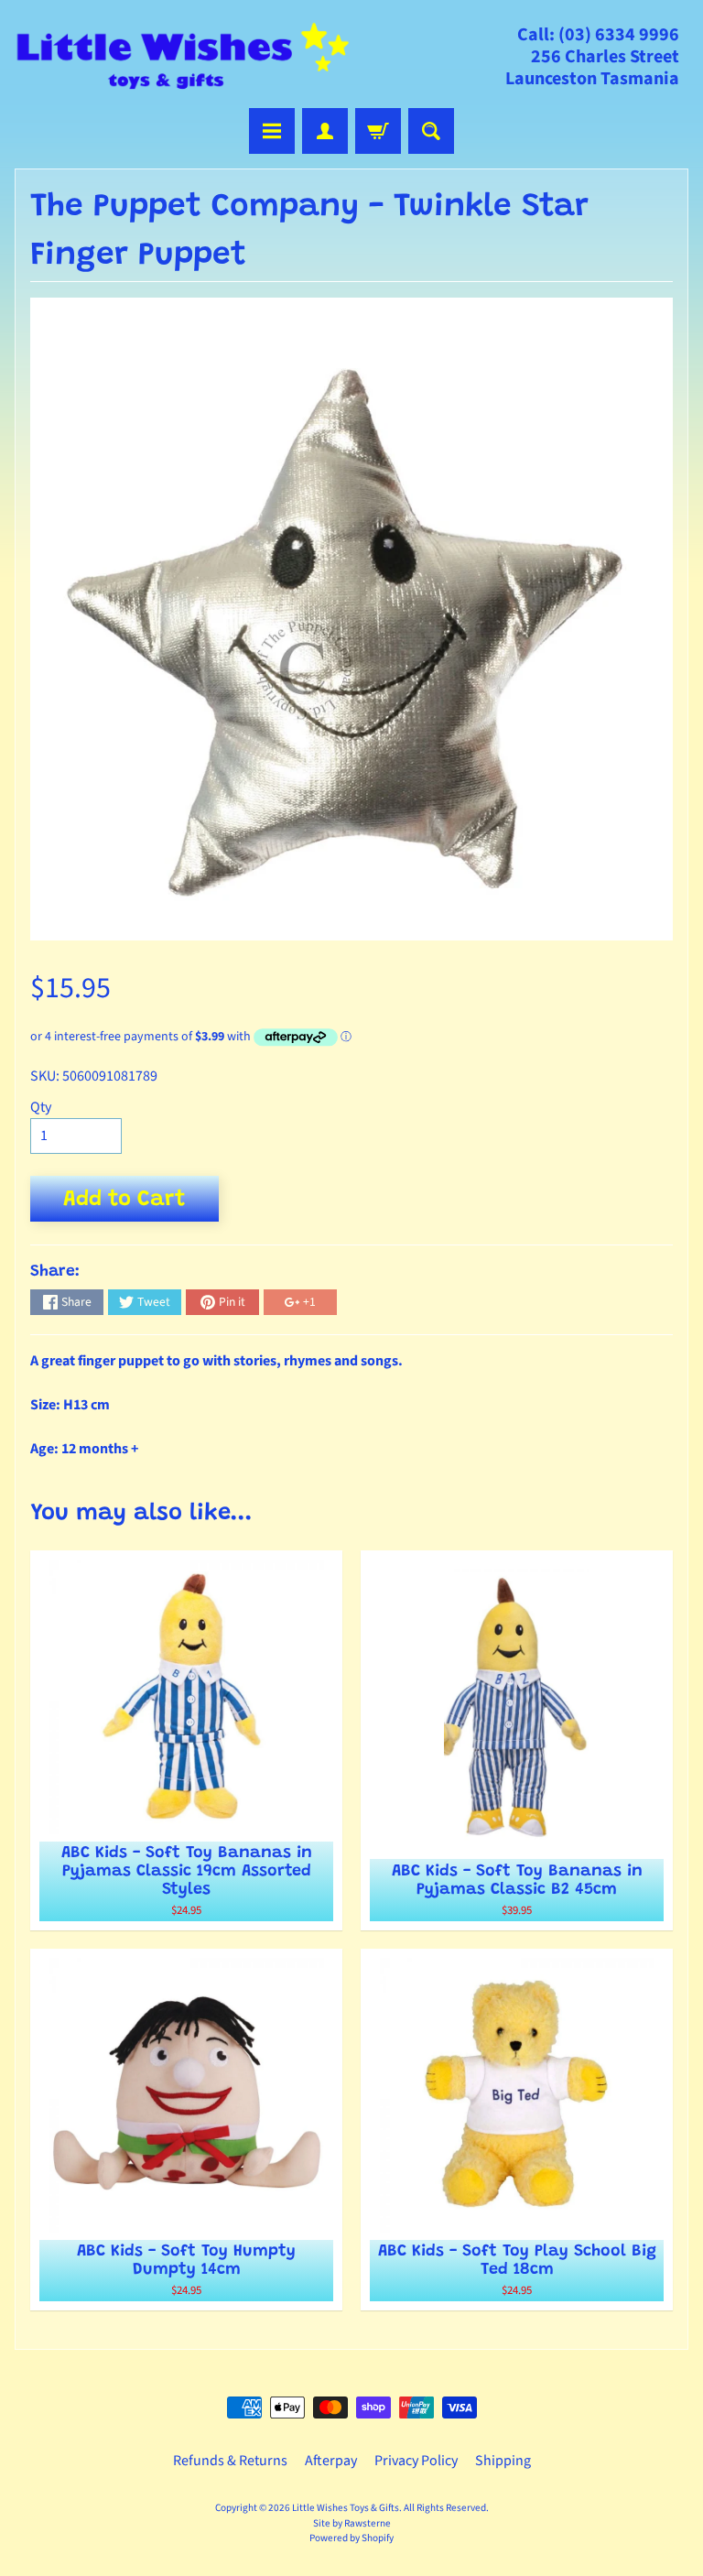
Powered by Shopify (351, 2538)
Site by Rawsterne (352, 2523)
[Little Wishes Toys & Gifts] (183, 56)
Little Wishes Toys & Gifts (346, 2508)
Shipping (503, 2461)
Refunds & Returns (230, 2461)
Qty (41, 1107)
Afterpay (331, 2461)
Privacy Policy (416, 2461)
